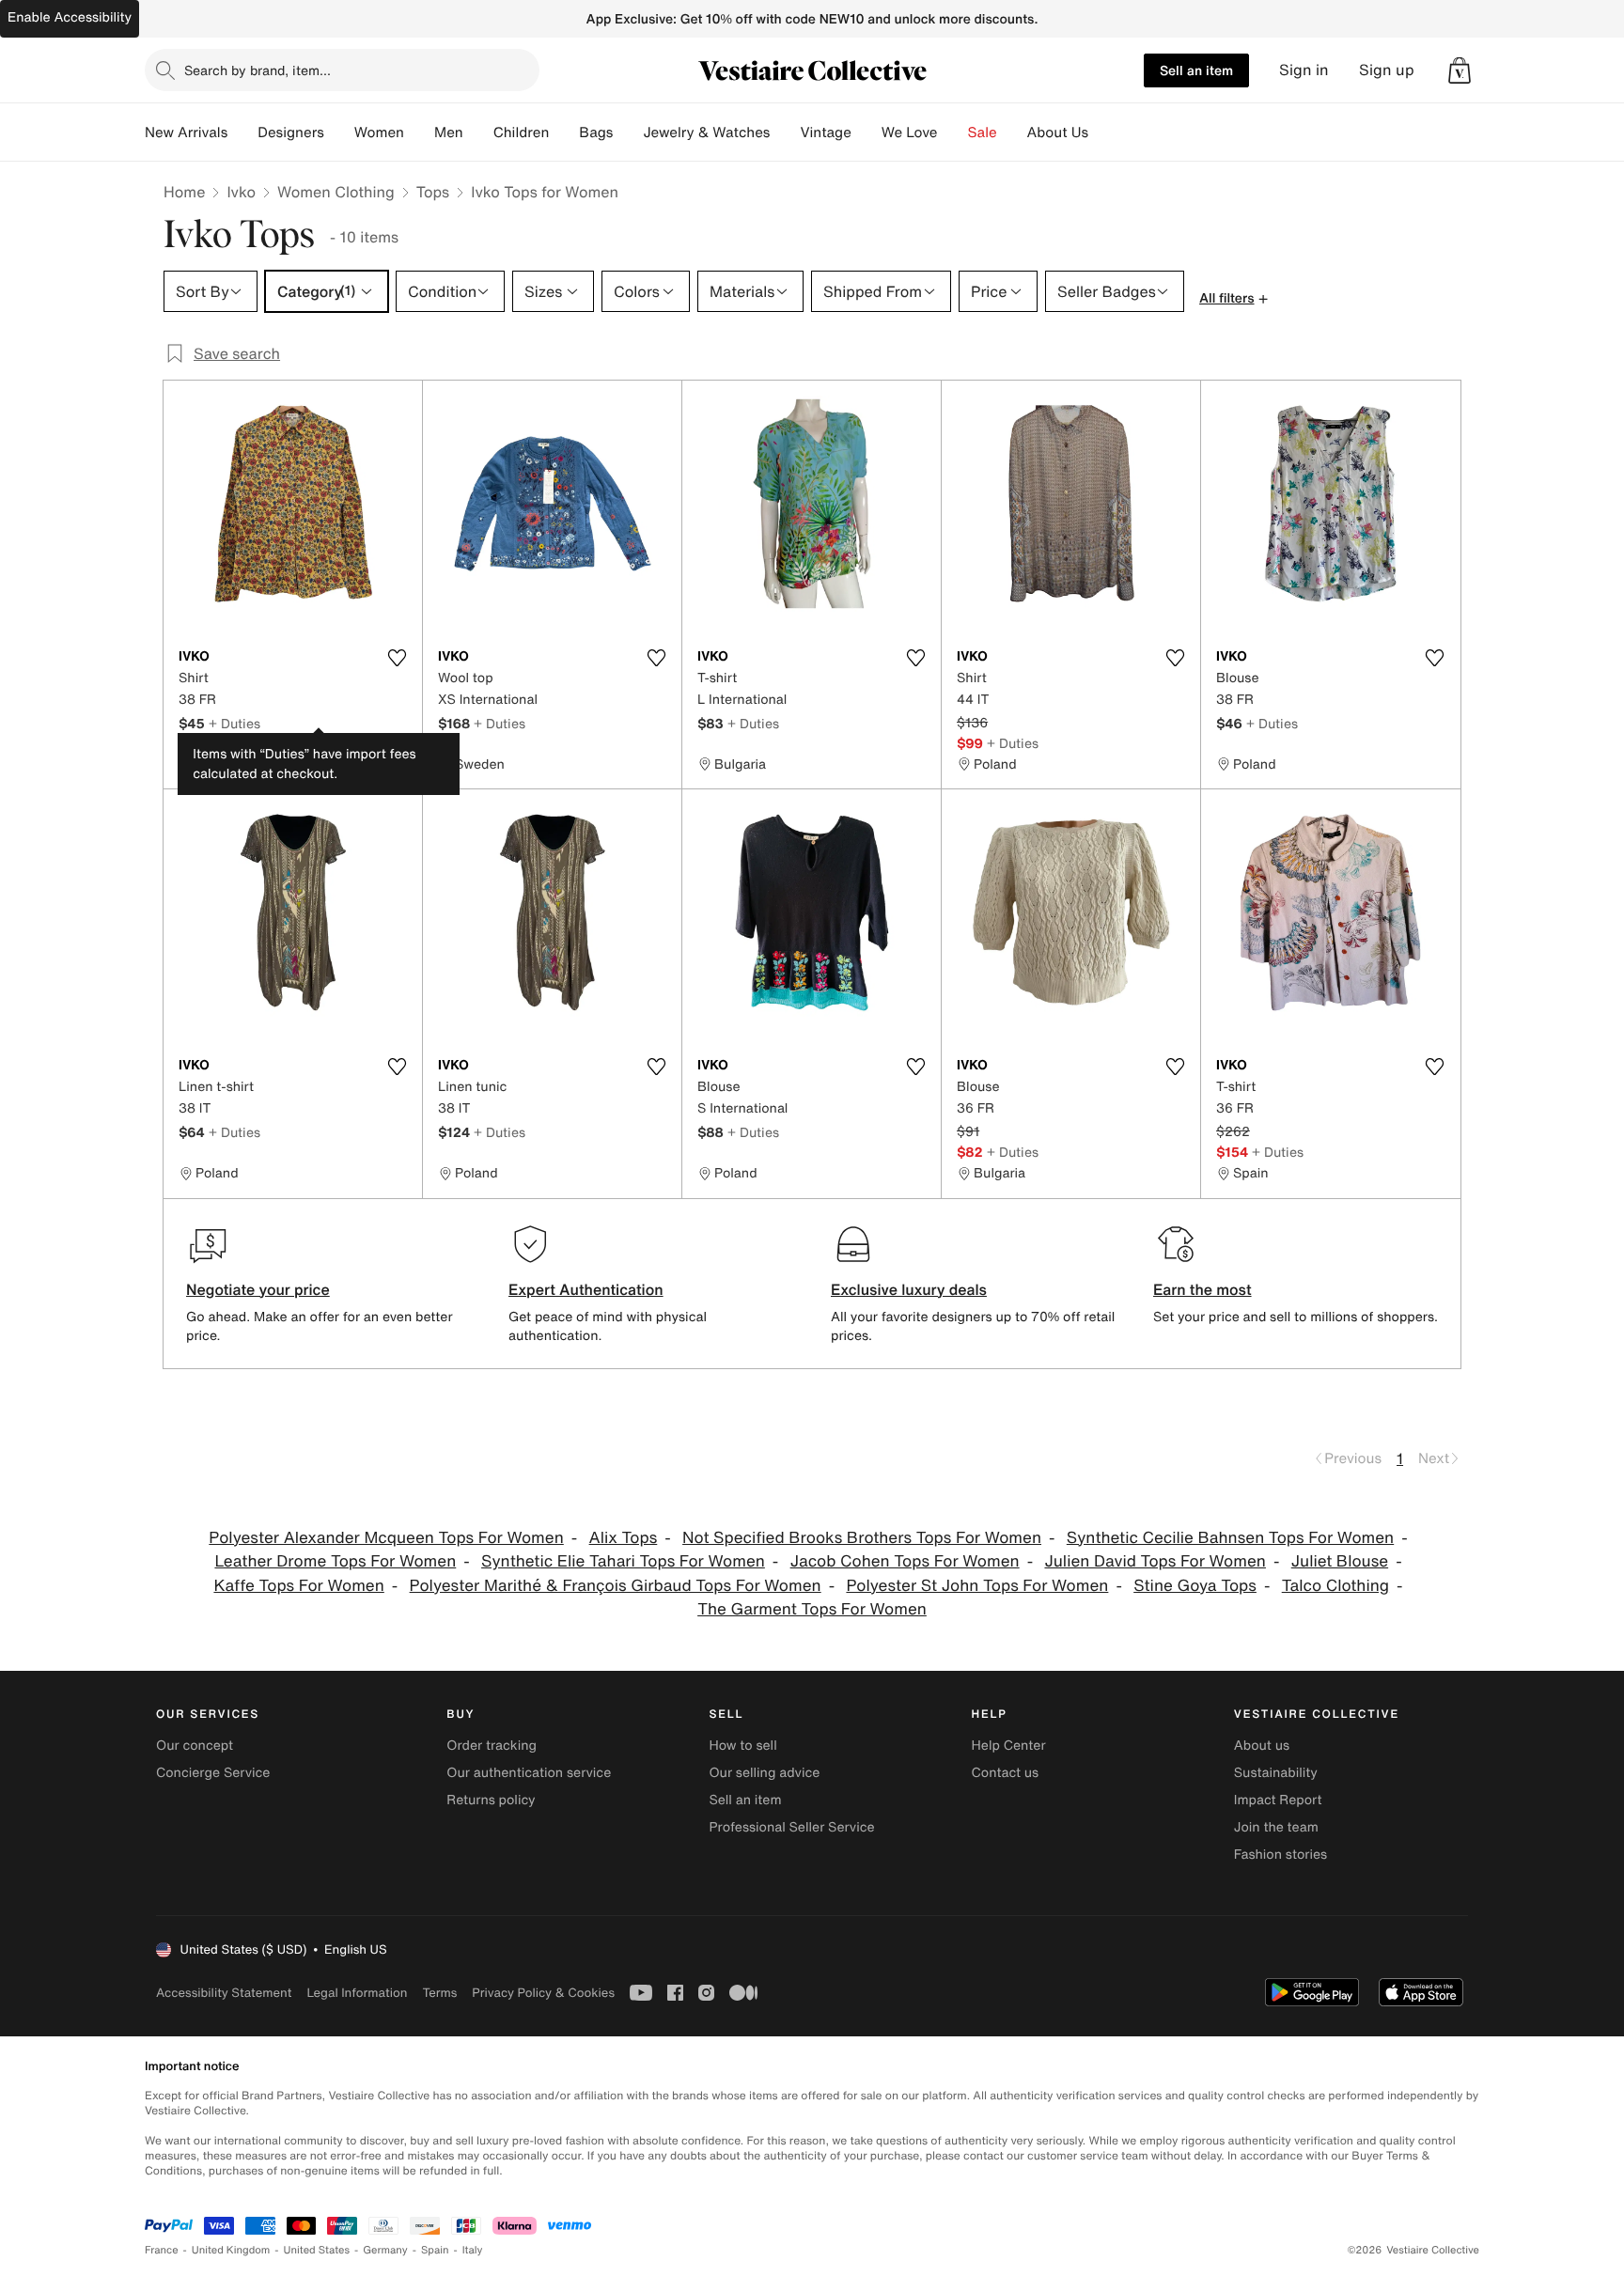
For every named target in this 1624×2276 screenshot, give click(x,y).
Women (379, 133)
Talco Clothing (1335, 1586)
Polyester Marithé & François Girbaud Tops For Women (616, 1586)
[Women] (419, 133)
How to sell (742, 1746)
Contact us (1006, 1773)
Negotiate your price (258, 1289)
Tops (433, 192)
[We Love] (953, 133)
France (162, 2250)
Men (449, 133)
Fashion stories (1280, 1855)
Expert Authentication (586, 1289)
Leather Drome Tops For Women (335, 1561)
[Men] (478, 133)
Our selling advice (764, 1773)
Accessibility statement (224, 1993)
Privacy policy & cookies (543, 1993)
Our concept (195, 1746)
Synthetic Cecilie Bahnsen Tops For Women (1230, 1538)
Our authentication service (529, 1773)
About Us (1058, 133)
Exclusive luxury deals (909, 1289)
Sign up (1387, 70)
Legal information (357, 1993)
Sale (983, 133)
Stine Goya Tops (1195, 1586)
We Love (910, 133)
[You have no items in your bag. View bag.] (1460, 70)
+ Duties (234, 723)
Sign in (1304, 70)
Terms (439, 1993)
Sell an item (1196, 70)
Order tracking (492, 1746)
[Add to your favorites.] (397, 658)
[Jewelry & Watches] (785, 133)
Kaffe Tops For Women (298, 1586)
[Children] (564, 133)
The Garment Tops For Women (812, 1609)
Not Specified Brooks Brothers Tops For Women (862, 1538)
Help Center (1009, 1746)
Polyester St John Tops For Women (977, 1586)
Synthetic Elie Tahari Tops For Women (623, 1561)
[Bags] (628, 133)
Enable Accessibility (70, 17)
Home (184, 192)
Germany (385, 2250)
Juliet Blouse (1340, 1561)
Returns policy (491, 1800)
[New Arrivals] (242, 133)
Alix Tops (624, 1538)
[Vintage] (867, 133)
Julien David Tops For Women (1155, 1561)
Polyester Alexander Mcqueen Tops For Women (386, 1538)
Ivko (241, 192)
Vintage (825, 133)
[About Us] (1103, 133)
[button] (1460, 70)
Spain (435, 2250)
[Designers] (339, 133)
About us (1262, 1746)
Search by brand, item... (258, 70)
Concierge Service (213, 1773)
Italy (473, 2250)
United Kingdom (231, 2250)
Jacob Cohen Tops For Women (905, 1561)
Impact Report (1278, 1800)
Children (522, 133)
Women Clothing (336, 192)
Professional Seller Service (791, 1827)
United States (317, 2250)
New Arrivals (186, 133)
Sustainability (1276, 1773)
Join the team (1276, 1827)
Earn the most (1202, 1289)
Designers (291, 133)
